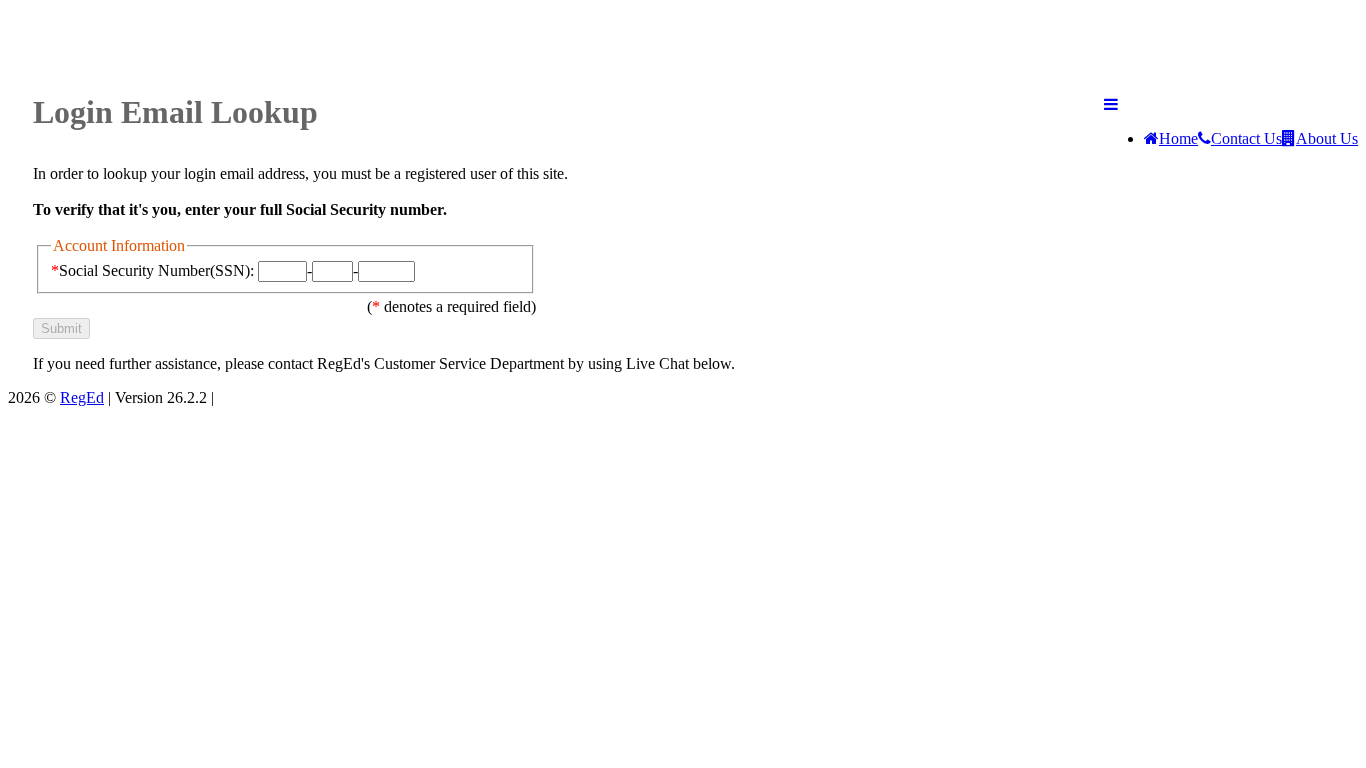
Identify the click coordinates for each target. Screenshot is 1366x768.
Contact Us (1246, 138)
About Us (1327, 138)
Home (1178, 138)
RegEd (82, 397)
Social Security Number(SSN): (152, 270)
